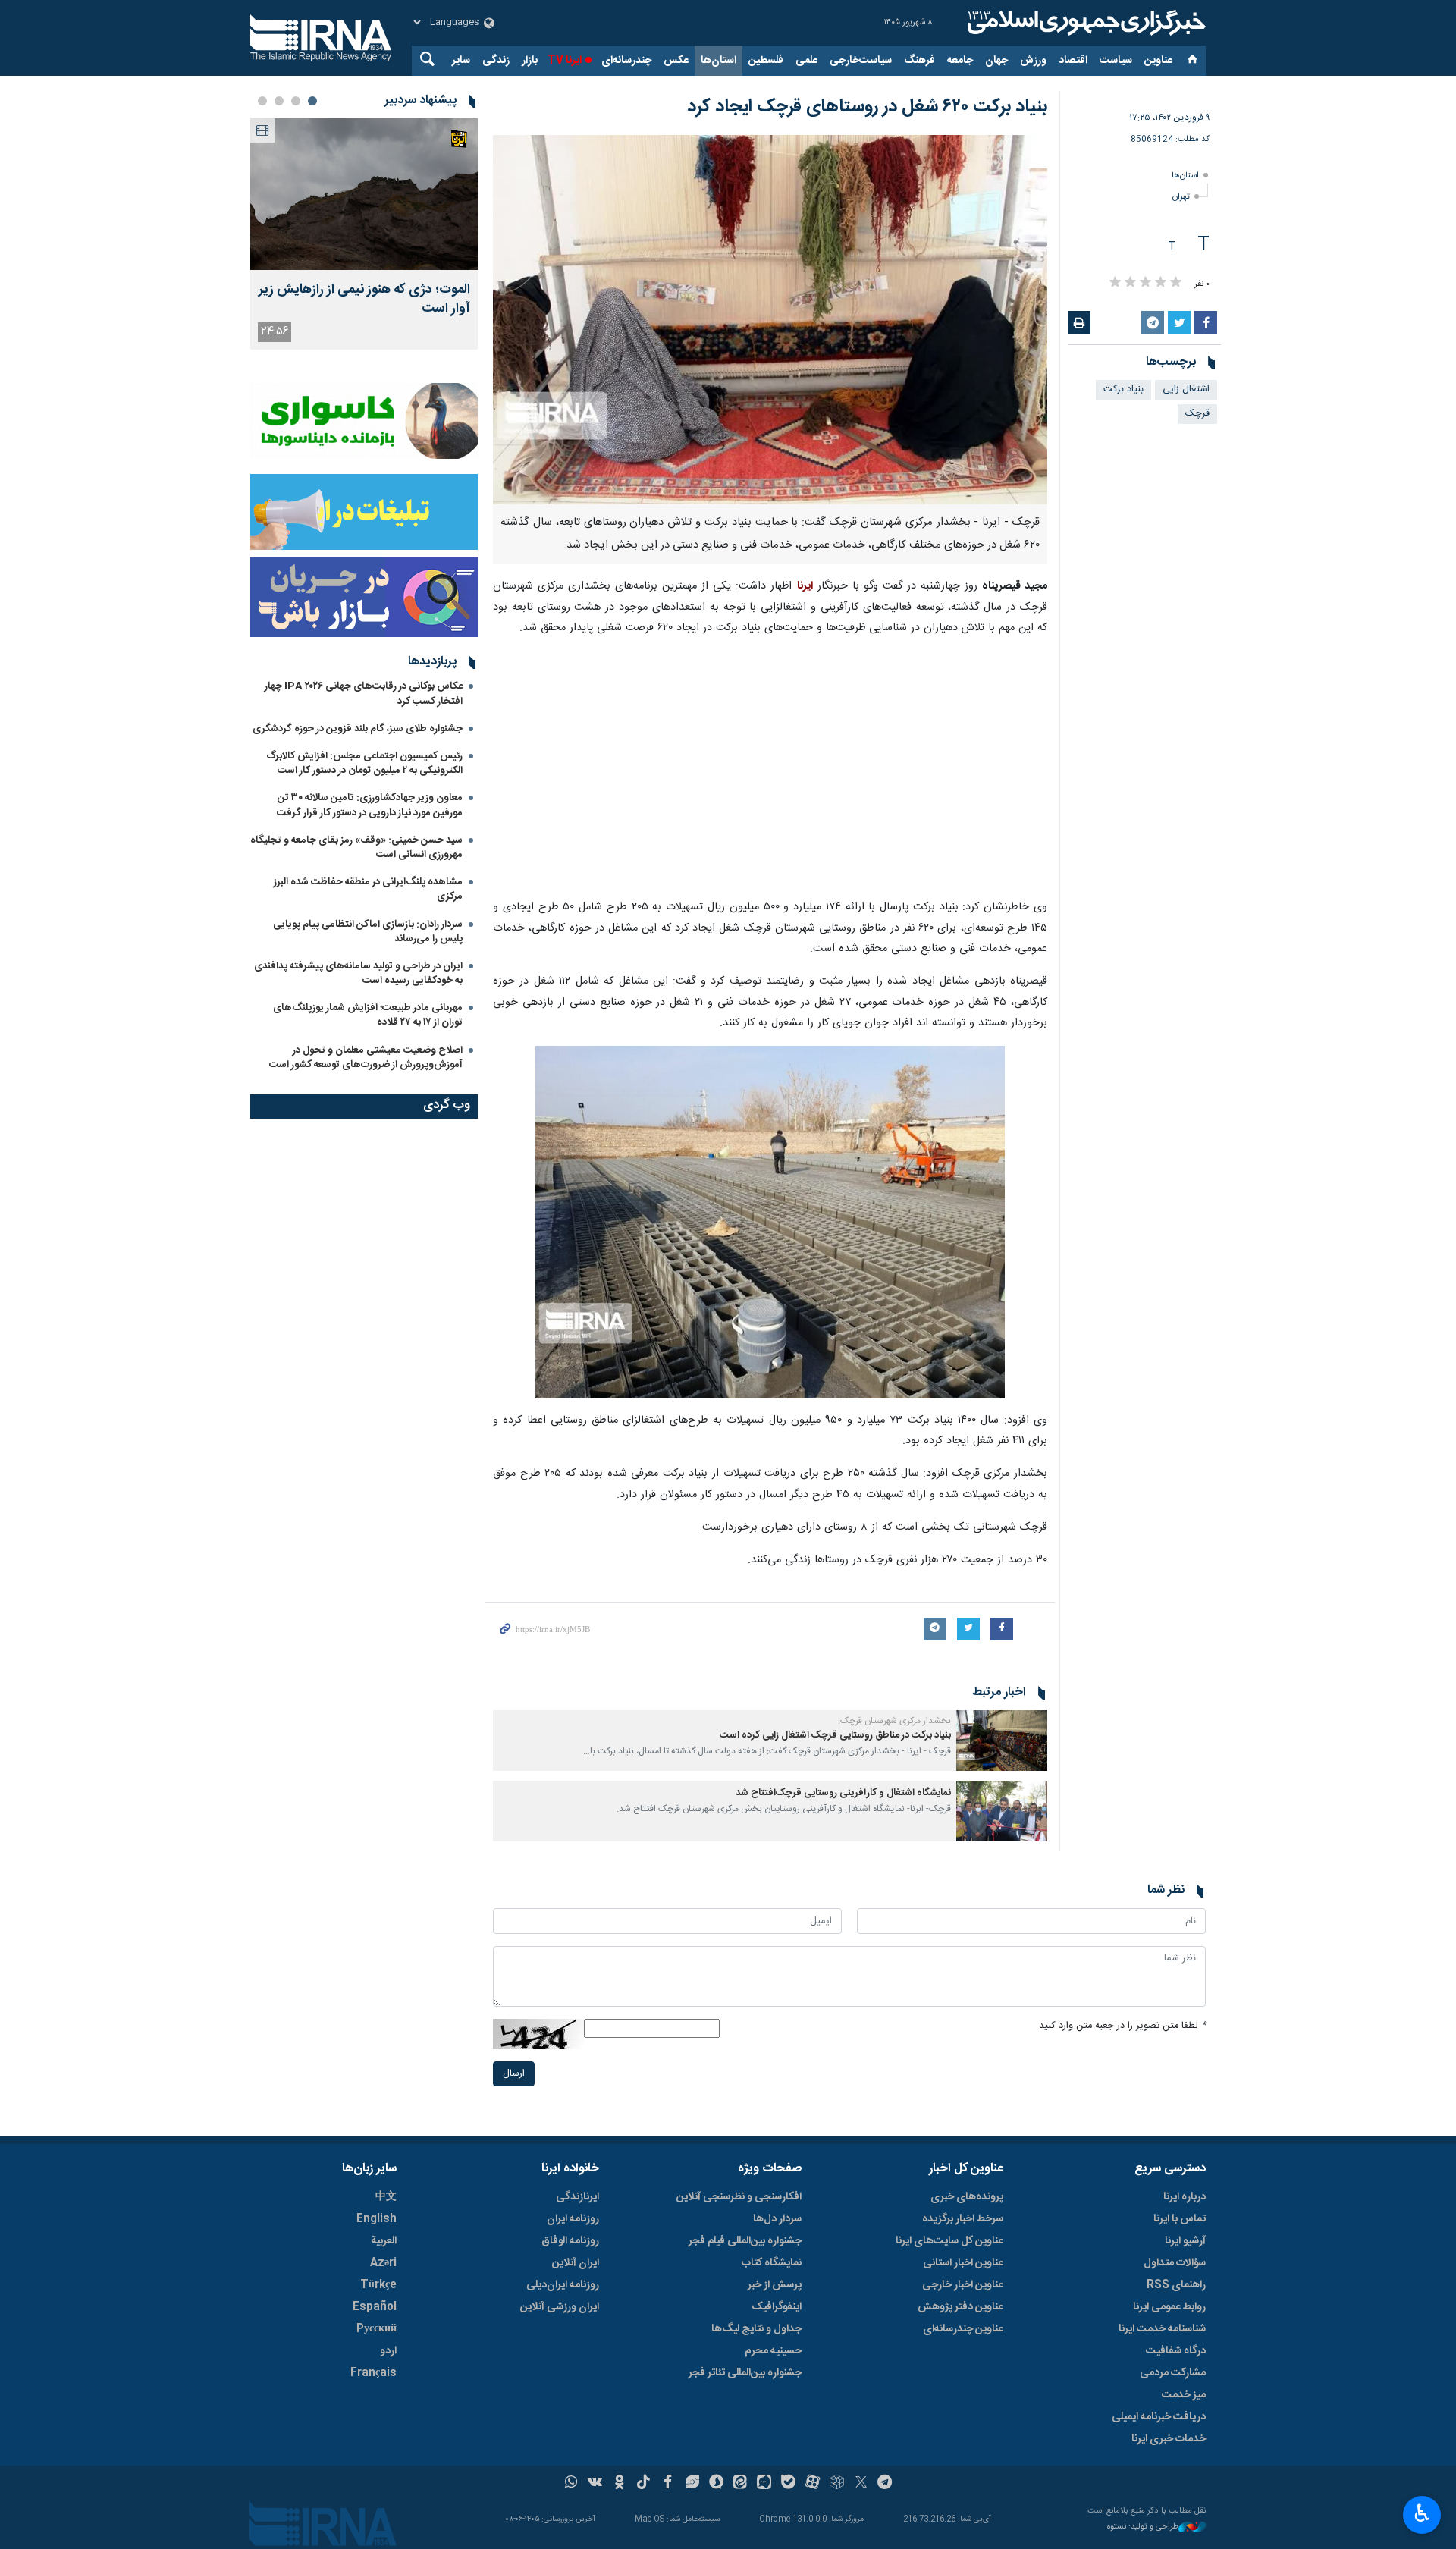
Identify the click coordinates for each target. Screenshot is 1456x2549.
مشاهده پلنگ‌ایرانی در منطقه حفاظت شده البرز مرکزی (368, 889)
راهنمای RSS (1176, 2285)
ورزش (1033, 61)
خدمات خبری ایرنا (1169, 2439)
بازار (530, 61)
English (377, 2219)
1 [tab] (312, 101)
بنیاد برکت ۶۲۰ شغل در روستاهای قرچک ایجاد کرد (867, 107)
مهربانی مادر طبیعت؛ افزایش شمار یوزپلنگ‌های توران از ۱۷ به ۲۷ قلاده (368, 1015)
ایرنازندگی (577, 2197)
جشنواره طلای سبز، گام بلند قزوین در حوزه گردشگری (358, 729)
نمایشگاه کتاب (772, 2263)
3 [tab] (279, 101)
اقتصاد (1073, 61)
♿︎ (1422, 2513)
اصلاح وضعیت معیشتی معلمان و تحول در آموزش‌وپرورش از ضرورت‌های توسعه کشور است (366, 1058)
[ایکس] (861, 2484)
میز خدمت (1184, 2395)
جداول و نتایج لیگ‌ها (756, 2329)
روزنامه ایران (573, 2219)
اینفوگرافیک (777, 2307)
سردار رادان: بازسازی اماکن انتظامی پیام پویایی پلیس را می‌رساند (368, 932)
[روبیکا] (837, 2484)
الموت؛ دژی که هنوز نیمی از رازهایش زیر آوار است (364, 300)
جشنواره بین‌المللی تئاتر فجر (745, 2373)
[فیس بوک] (668, 2484)
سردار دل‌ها (777, 2219)
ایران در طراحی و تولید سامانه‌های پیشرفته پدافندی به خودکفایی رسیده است (358, 973)
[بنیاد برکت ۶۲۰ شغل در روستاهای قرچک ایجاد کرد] (770, 320)
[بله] (788, 2484)
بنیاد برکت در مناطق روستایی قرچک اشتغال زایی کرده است (835, 1736)
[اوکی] (619, 2484)
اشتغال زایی (1186, 389)
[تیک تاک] (643, 2484)
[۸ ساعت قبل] (364, 194)
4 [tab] (262, 101)
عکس (676, 61)
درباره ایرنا (1185, 2197)
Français (373, 2373)
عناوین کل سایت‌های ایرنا (949, 2241)
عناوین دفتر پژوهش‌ (960, 2307)
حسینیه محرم (773, 2351)
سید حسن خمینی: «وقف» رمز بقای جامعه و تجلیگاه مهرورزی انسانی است (356, 848)
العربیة (384, 2241)
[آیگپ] (764, 2484)
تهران (1181, 197)
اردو (388, 2351)
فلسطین (766, 61)
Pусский (377, 2329)
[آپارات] (813, 2484)
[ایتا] (741, 2484)
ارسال (514, 2074)
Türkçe (378, 2285)
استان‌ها (719, 61)
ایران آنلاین (576, 2263)
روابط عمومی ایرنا (1169, 2307)
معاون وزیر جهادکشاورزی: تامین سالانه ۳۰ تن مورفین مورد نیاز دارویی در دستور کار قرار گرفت (370, 805)
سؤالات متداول (1175, 2263)
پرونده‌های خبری (967, 2197)
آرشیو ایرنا (1185, 2241)
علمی (806, 61)
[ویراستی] (692, 2484)
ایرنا (1084, 23)
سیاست (1116, 61)
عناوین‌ (1158, 61)
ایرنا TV (565, 61)
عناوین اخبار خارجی (963, 2285)
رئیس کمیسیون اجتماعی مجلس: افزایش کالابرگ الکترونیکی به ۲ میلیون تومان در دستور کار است (364, 763)
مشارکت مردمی (1173, 2373)
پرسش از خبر (775, 2285)
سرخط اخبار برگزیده (963, 2219)
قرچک (1197, 414)
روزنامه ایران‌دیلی (563, 2285)
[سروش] (716, 2484)
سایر (461, 61)
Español (375, 2307)
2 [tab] (296, 101)
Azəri (383, 2263)
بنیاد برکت (1123, 389)
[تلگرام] (885, 2484)
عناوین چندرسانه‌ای (963, 2329)
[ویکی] (595, 2484)
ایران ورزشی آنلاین (560, 2307)
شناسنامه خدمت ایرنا (1162, 2329)
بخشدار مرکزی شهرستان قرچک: (894, 1721)
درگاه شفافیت (1176, 2351)
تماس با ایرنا (1180, 2219)
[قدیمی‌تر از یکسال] (1002, 1741)
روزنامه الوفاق (570, 2241)
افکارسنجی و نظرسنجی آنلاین (739, 2197)
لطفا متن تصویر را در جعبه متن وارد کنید (1122, 2026)
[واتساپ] (571, 2484)
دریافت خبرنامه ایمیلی (1159, 2417)
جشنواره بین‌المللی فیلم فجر (745, 2241)
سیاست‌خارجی (861, 61)
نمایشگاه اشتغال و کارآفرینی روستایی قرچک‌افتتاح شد (843, 1793)
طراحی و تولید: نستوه (1143, 2527)
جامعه (960, 61)
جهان (996, 61)
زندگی (496, 61)
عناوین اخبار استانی (963, 2263)
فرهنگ (919, 61)
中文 (386, 2197)
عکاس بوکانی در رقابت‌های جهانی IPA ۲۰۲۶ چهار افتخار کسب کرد (364, 694)
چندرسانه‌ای (626, 61)
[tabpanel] (364, 234)
